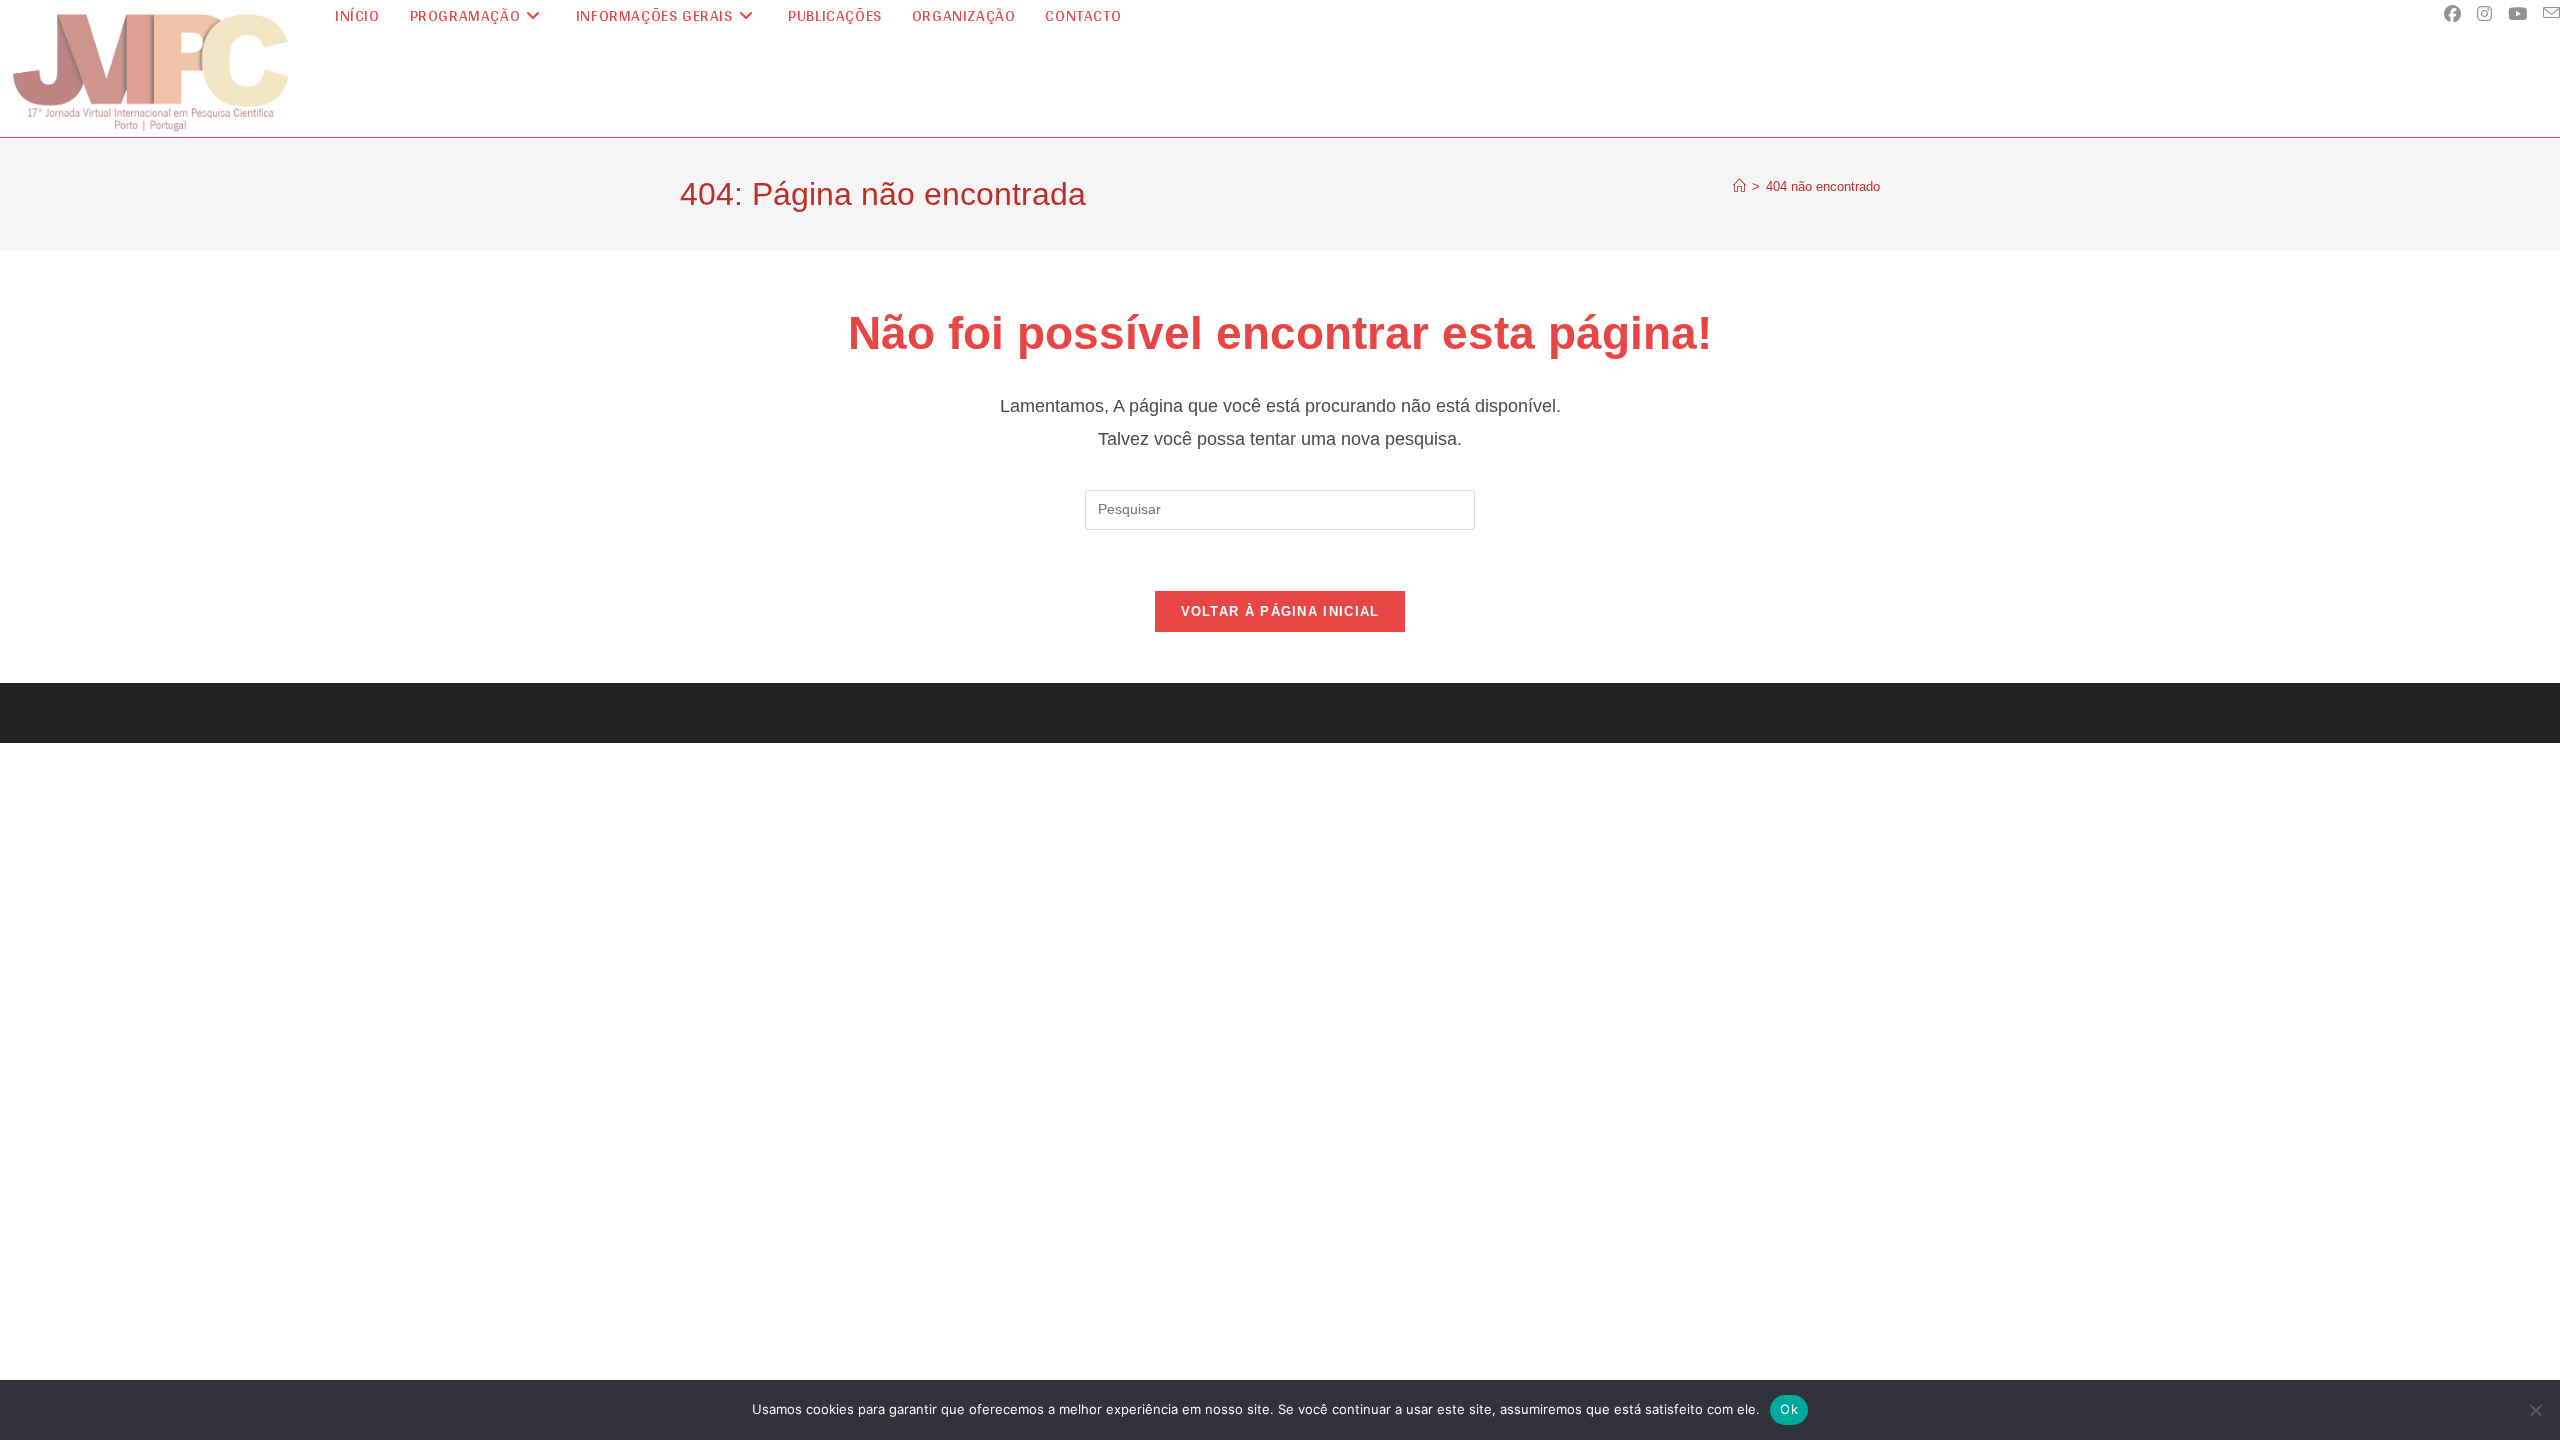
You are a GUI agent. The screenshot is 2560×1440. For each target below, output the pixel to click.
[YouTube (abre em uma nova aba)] (2517, 14)
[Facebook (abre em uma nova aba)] (2452, 14)
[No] (2535, 1410)
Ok (1789, 1409)
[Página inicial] (1739, 186)
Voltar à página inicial (1280, 611)
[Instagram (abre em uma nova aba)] (2484, 14)
